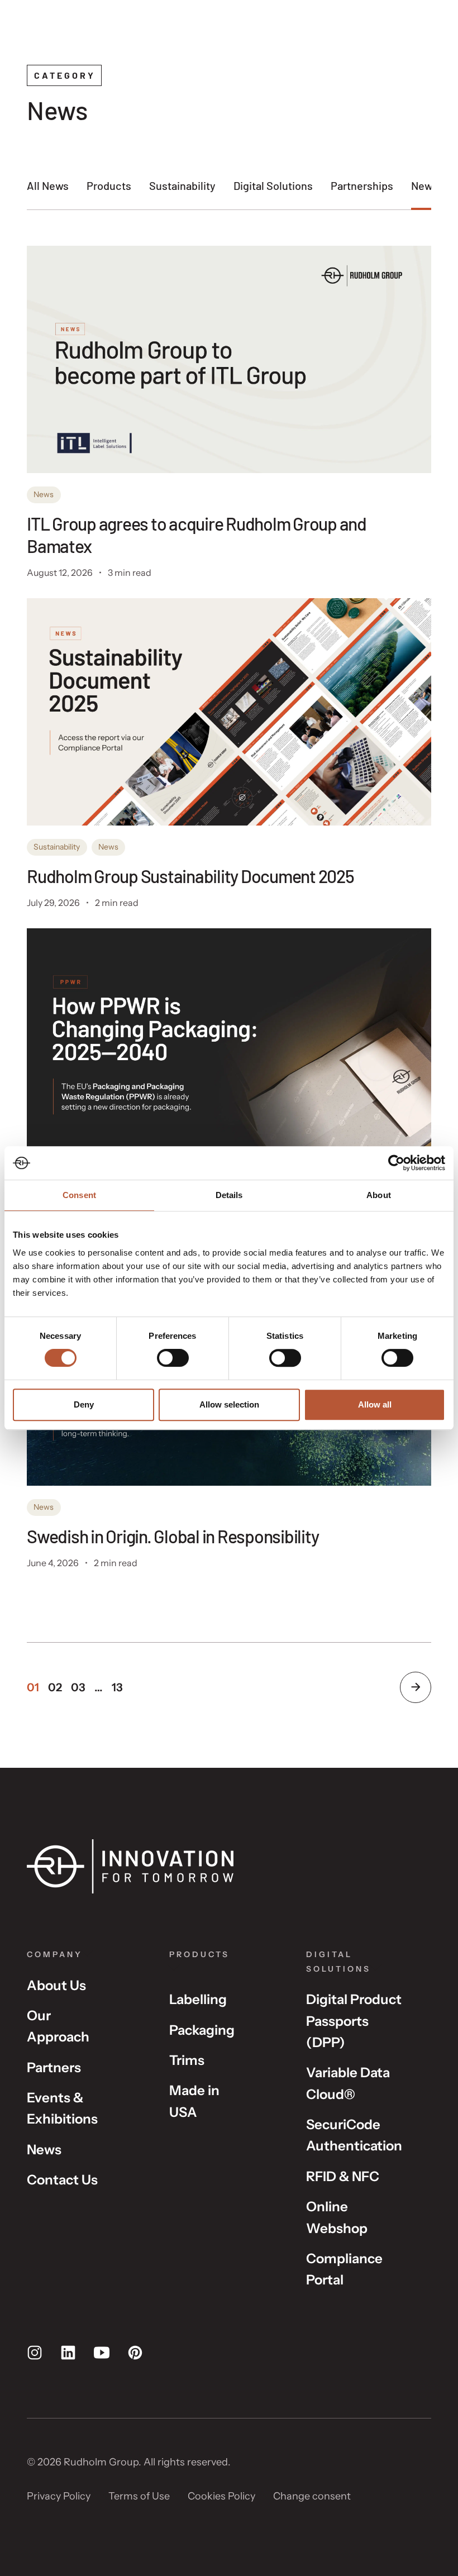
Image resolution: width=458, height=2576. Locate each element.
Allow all (375, 1404)
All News (48, 185)
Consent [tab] (79, 1195)
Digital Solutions (273, 185)
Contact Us (62, 2180)
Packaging (202, 2030)
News (424, 185)
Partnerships (362, 185)
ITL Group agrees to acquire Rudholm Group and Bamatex (197, 535)
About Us (56, 1985)
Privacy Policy (59, 2496)
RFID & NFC (343, 2176)
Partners (54, 2067)
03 (78, 1687)
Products (109, 185)
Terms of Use (139, 2496)
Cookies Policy (221, 2496)
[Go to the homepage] (130, 1866)
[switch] (173, 1358)
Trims (187, 2060)
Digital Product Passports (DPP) (354, 2021)
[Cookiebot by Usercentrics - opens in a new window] (396, 1163)
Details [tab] (229, 1195)
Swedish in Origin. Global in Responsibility (174, 1536)
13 (117, 1687)
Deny (84, 1404)
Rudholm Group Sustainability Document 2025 (190, 876)
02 (55, 1687)
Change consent (312, 2496)
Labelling (198, 1999)
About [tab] (379, 1195)
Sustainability (182, 185)
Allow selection (229, 1404)
